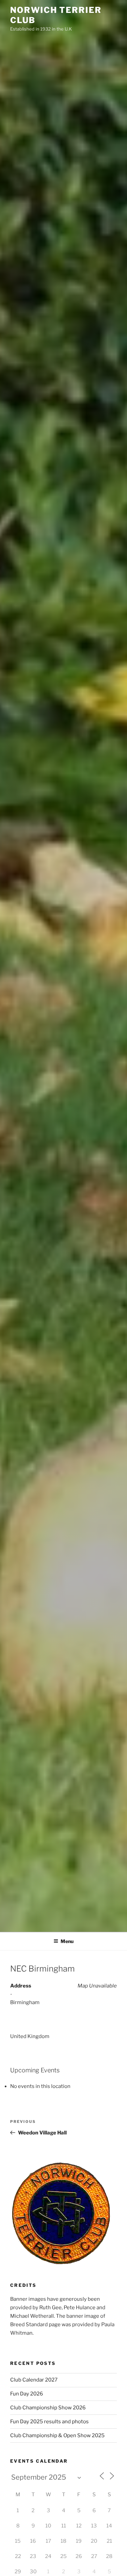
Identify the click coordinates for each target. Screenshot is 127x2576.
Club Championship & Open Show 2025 (57, 2435)
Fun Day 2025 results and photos (49, 2422)
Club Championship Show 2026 (48, 2408)
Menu (67, 1941)
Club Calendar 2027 (34, 2380)
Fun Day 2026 (27, 2394)
